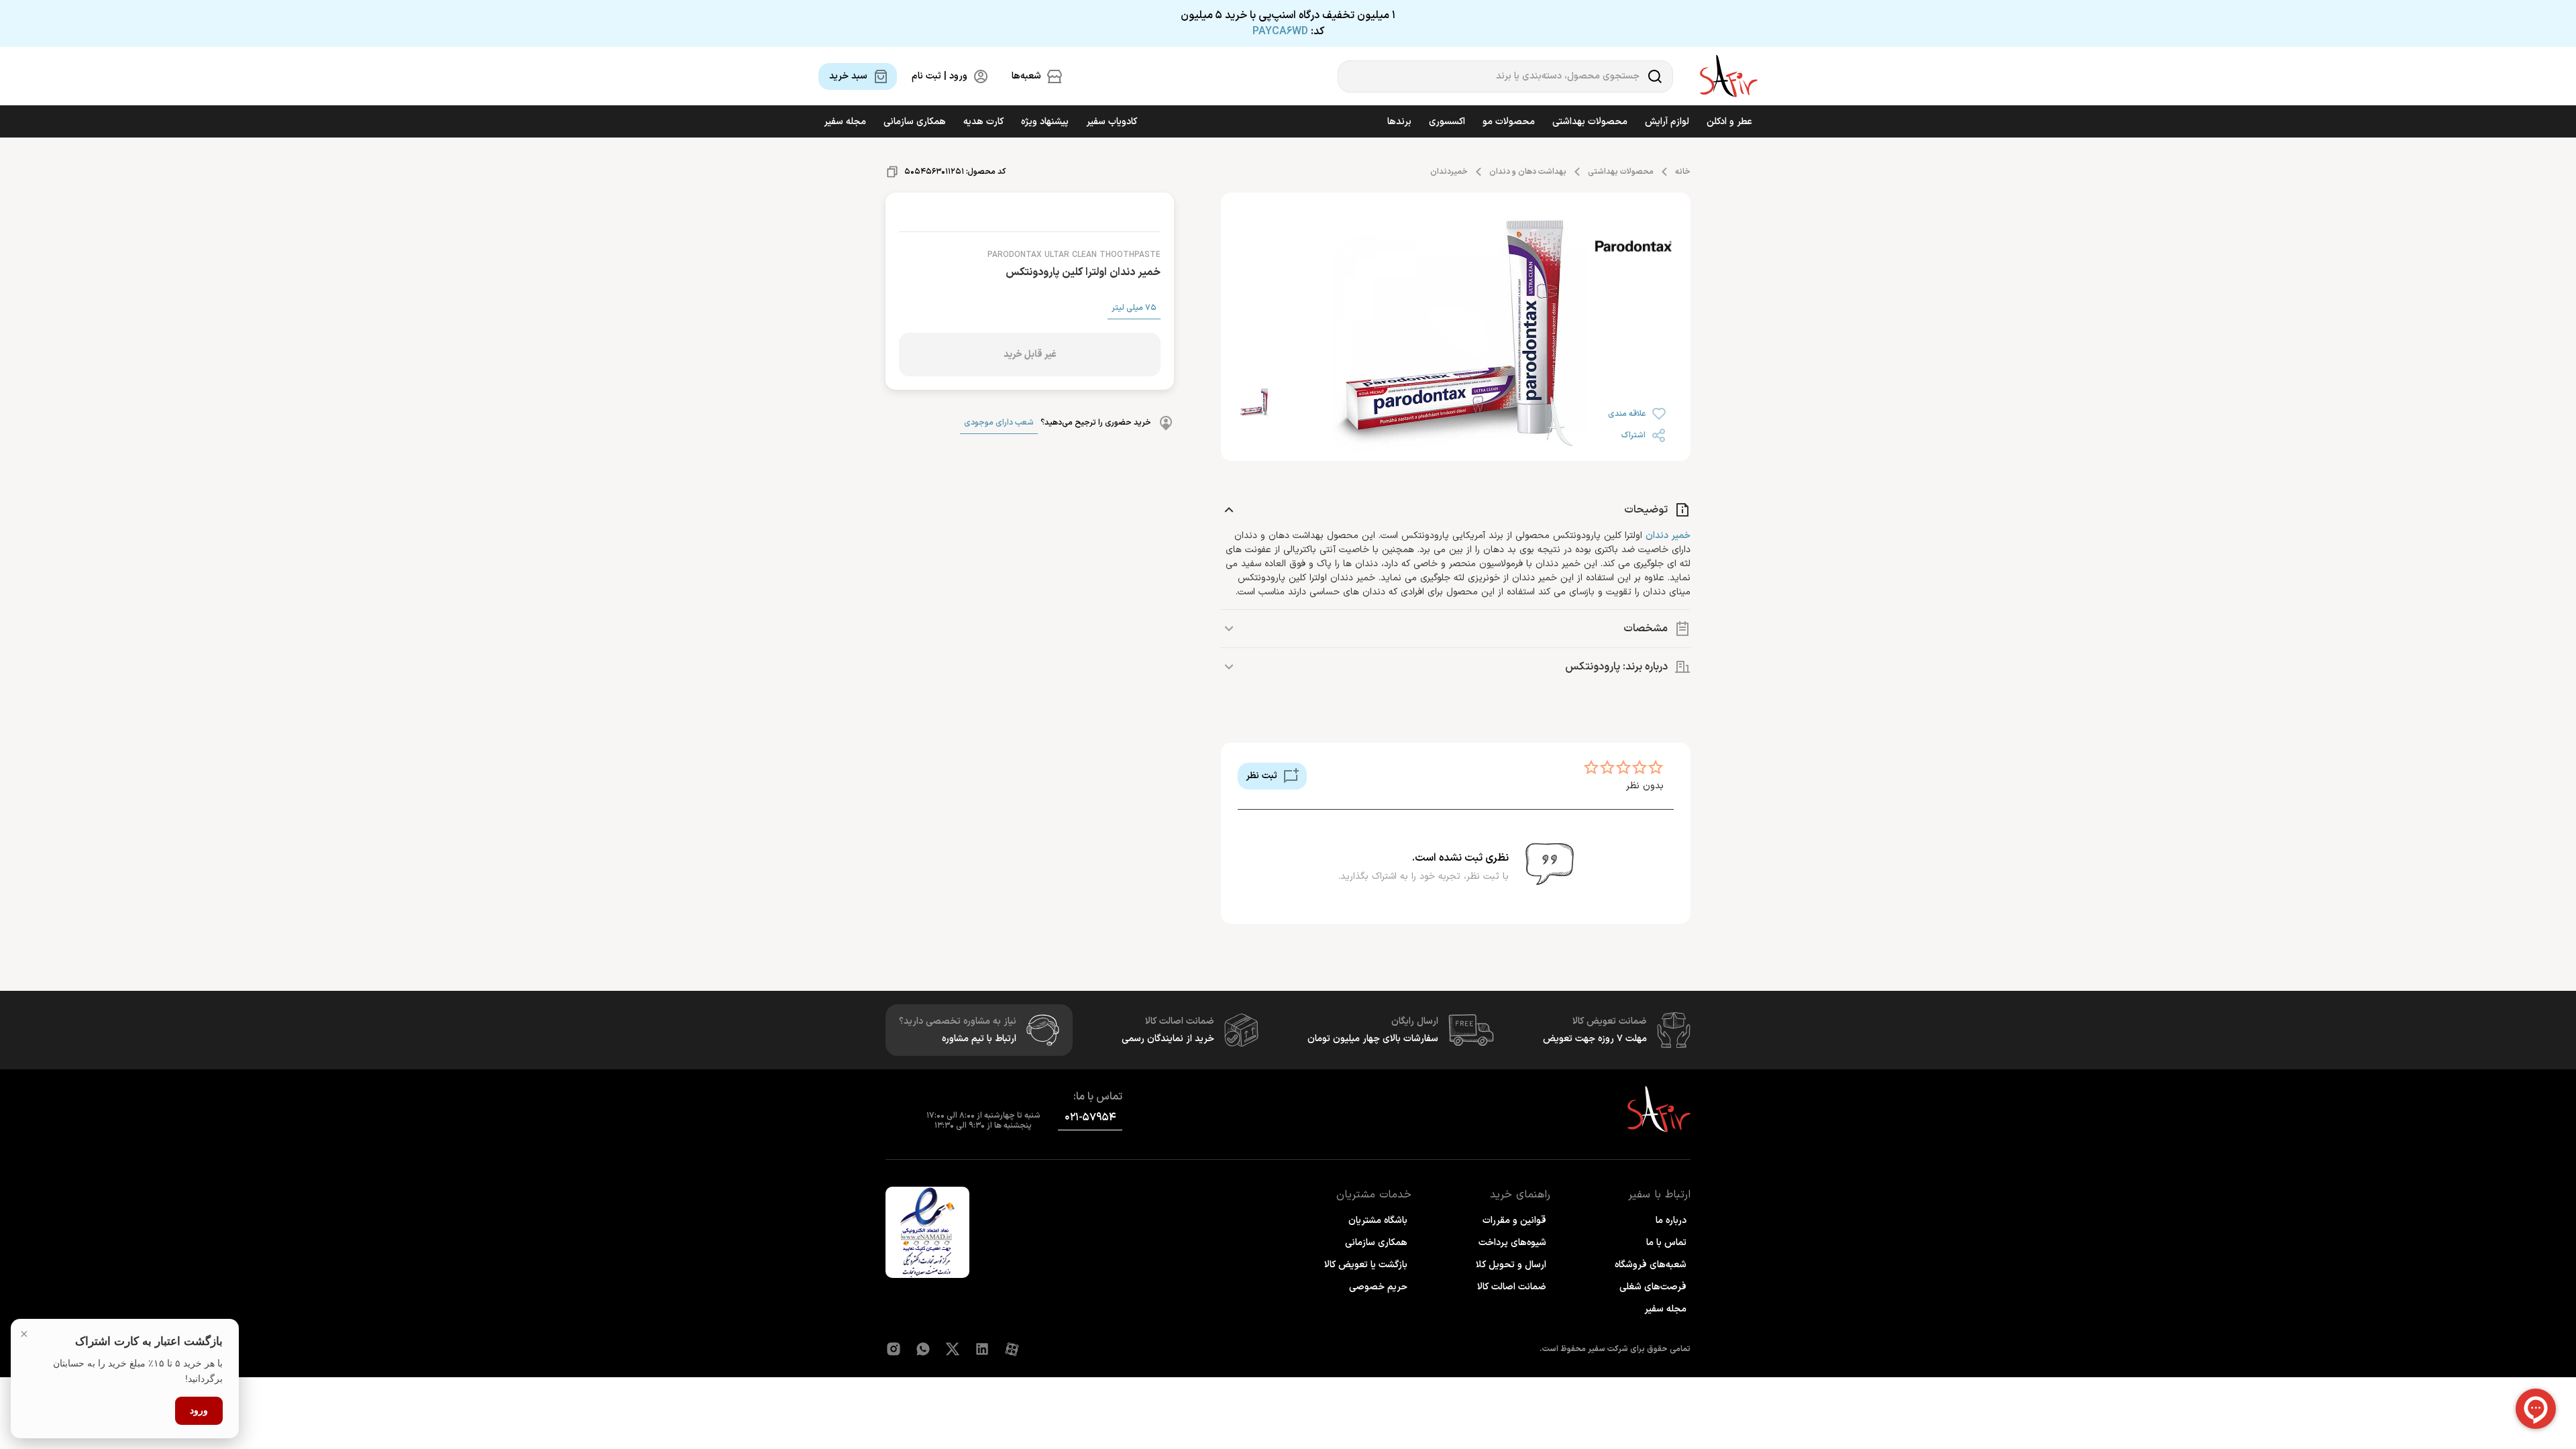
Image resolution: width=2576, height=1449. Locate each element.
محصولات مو (1509, 122)
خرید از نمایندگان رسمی (1168, 1039)
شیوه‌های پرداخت (1512, 1243)
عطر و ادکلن (1729, 122)
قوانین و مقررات (1514, 1221)
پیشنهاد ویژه (1045, 122)
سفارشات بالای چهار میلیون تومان (1373, 1039)
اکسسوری (1447, 122)
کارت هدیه (983, 122)
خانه (1683, 172)
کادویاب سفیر (1112, 122)
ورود (199, 1410)
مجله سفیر (845, 122)
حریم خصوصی (1378, 1287)
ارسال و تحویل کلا (1511, 1265)
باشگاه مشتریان (1378, 1221)
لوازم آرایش (1667, 122)
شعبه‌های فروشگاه (1651, 1265)
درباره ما (1671, 1221)
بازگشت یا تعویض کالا (1366, 1265)
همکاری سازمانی (915, 122)
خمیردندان (1449, 172)
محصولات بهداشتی (1590, 122)
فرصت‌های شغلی (1653, 1287)
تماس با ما (1666, 1243)
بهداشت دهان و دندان (1528, 172)
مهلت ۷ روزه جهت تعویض (1595, 1039)
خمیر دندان (1668, 536)
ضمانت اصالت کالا (1512, 1287)
